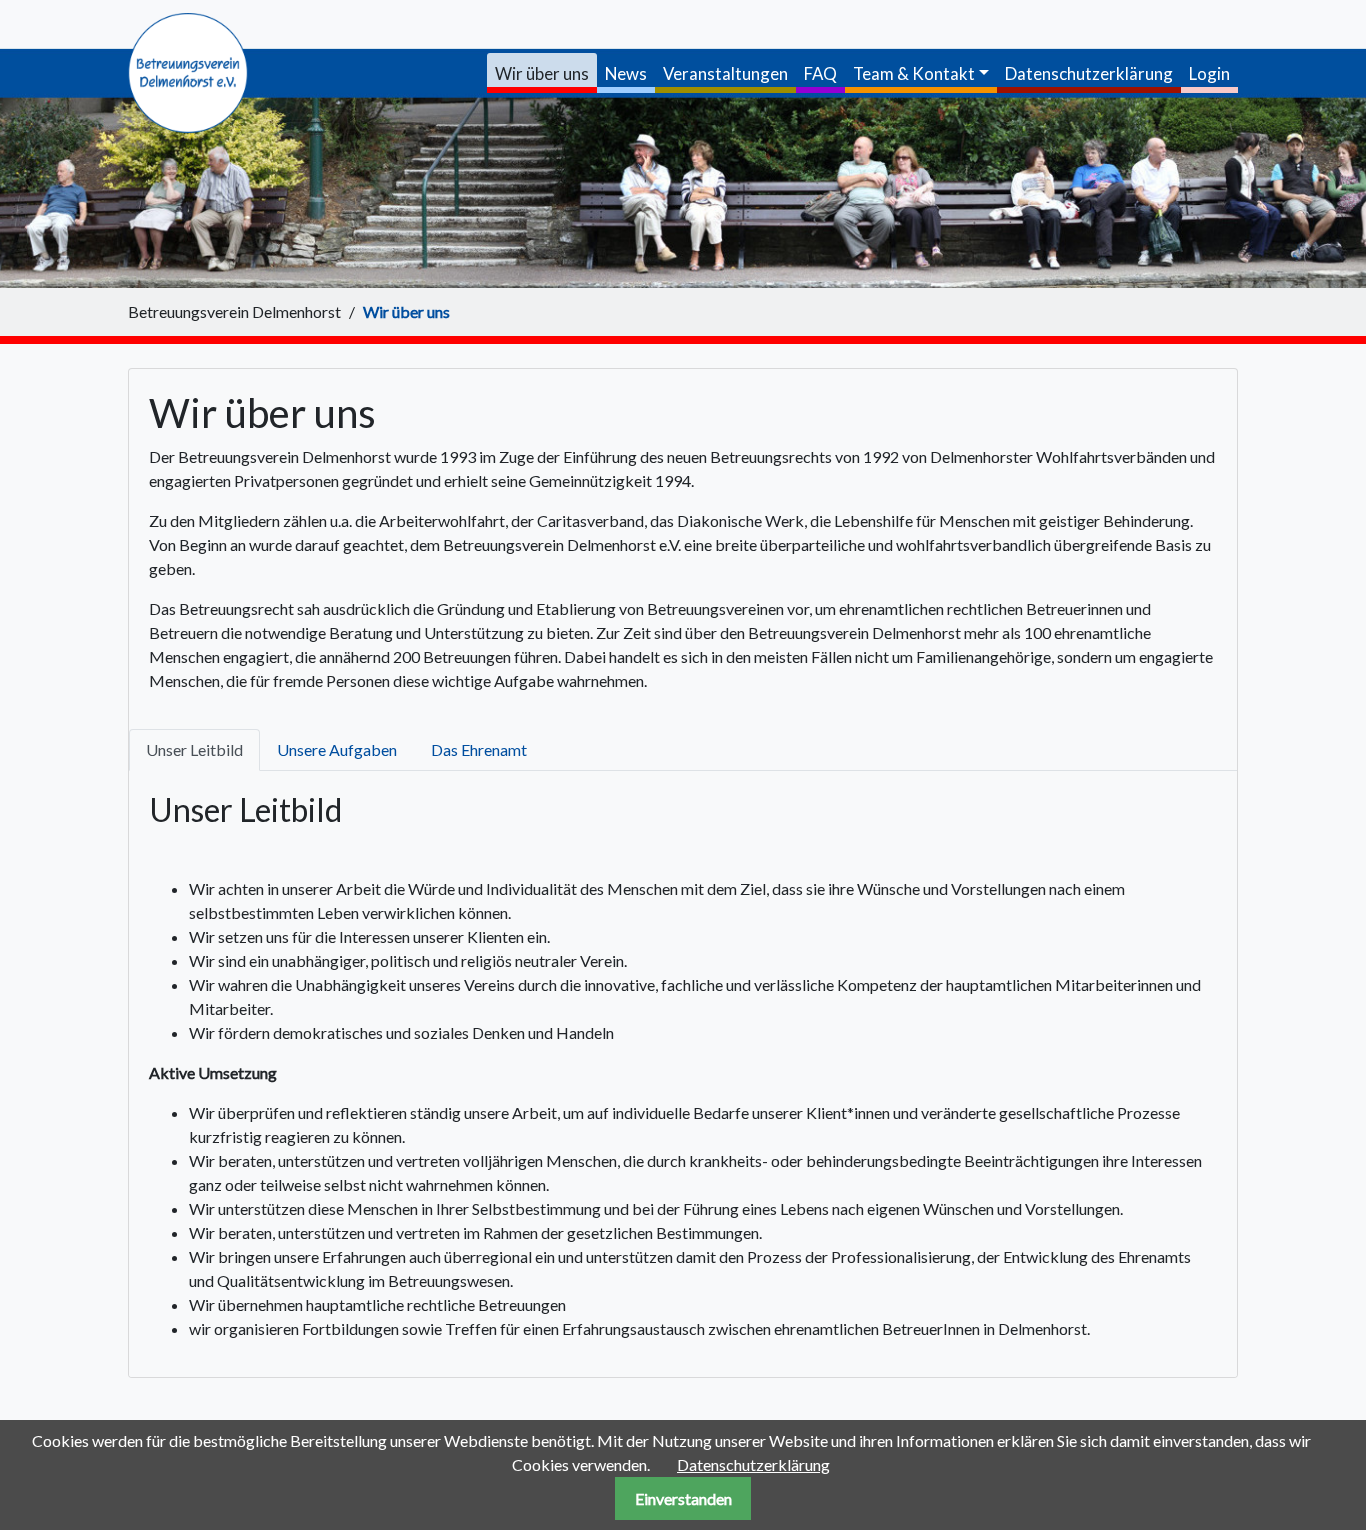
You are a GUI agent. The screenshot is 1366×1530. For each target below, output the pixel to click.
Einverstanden (683, 1498)
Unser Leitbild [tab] (194, 749)
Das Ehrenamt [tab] (479, 749)
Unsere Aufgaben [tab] (337, 749)
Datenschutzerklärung (753, 1464)
